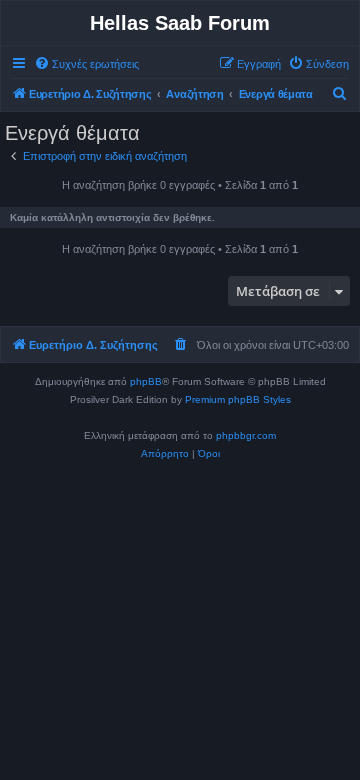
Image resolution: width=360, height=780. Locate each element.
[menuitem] (86, 64)
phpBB (146, 381)
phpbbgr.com (246, 435)
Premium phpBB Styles (238, 399)
